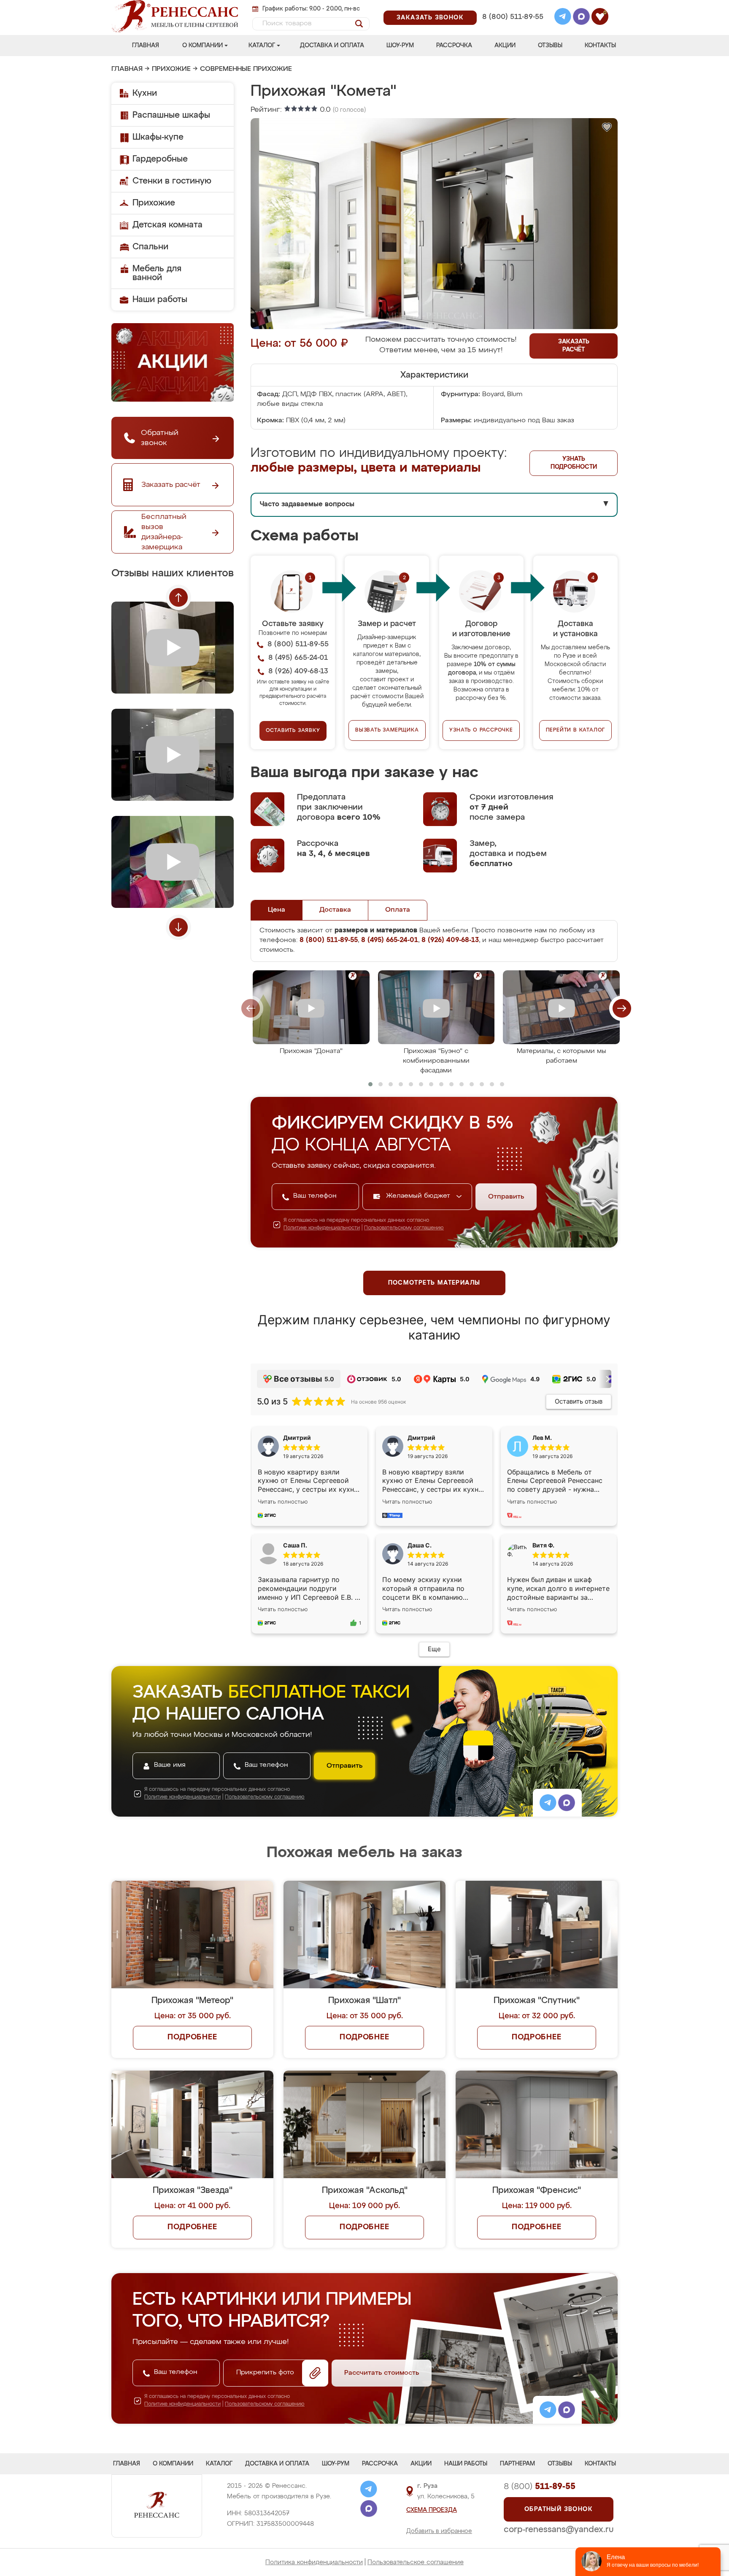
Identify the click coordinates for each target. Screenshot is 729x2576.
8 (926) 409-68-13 (512, 28)
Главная (146, 46)
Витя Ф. (543, 1545)
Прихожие (171, 69)
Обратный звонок (559, 2509)
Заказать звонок (430, 18)
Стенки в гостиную (172, 181)
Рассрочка (454, 46)
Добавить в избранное (439, 2531)
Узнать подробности (574, 463)
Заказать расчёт (574, 346)
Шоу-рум (400, 46)
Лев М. (542, 1438)
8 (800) (540, 2487)
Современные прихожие (246, 69)
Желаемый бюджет (419, 1196)
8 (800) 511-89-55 (513, 17)
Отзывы (550, 46)
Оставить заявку (293, 731)
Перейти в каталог (576, 730)
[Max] (581, 18)
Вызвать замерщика (387, 730)
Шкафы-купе (158, 137)
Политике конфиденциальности (322, 1228)
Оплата (398, 910)
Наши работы (160, 300)
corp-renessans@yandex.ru (559, 2530)
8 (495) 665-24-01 (512, 6)
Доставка (335, 910)
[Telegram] (563, 18)
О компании (202, 46)
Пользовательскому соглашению (404, 1228)
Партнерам (517, 2464)
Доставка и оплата (332, 46)
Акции (505, 46)
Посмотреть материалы (434, 1283)
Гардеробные (160, 159)
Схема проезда (432, 2510)
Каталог (262, 46)
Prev (178, 597)
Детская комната (167, 225)
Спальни (150, 247)
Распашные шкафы (171, 115)
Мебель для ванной (157, 273)
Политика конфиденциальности (314, 2562)
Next (178, 927)
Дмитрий (421, 1438)
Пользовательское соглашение (416, 2562)
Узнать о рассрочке (481, 730)
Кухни (145, 93)
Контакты (600, 46)
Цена (277, 910)
